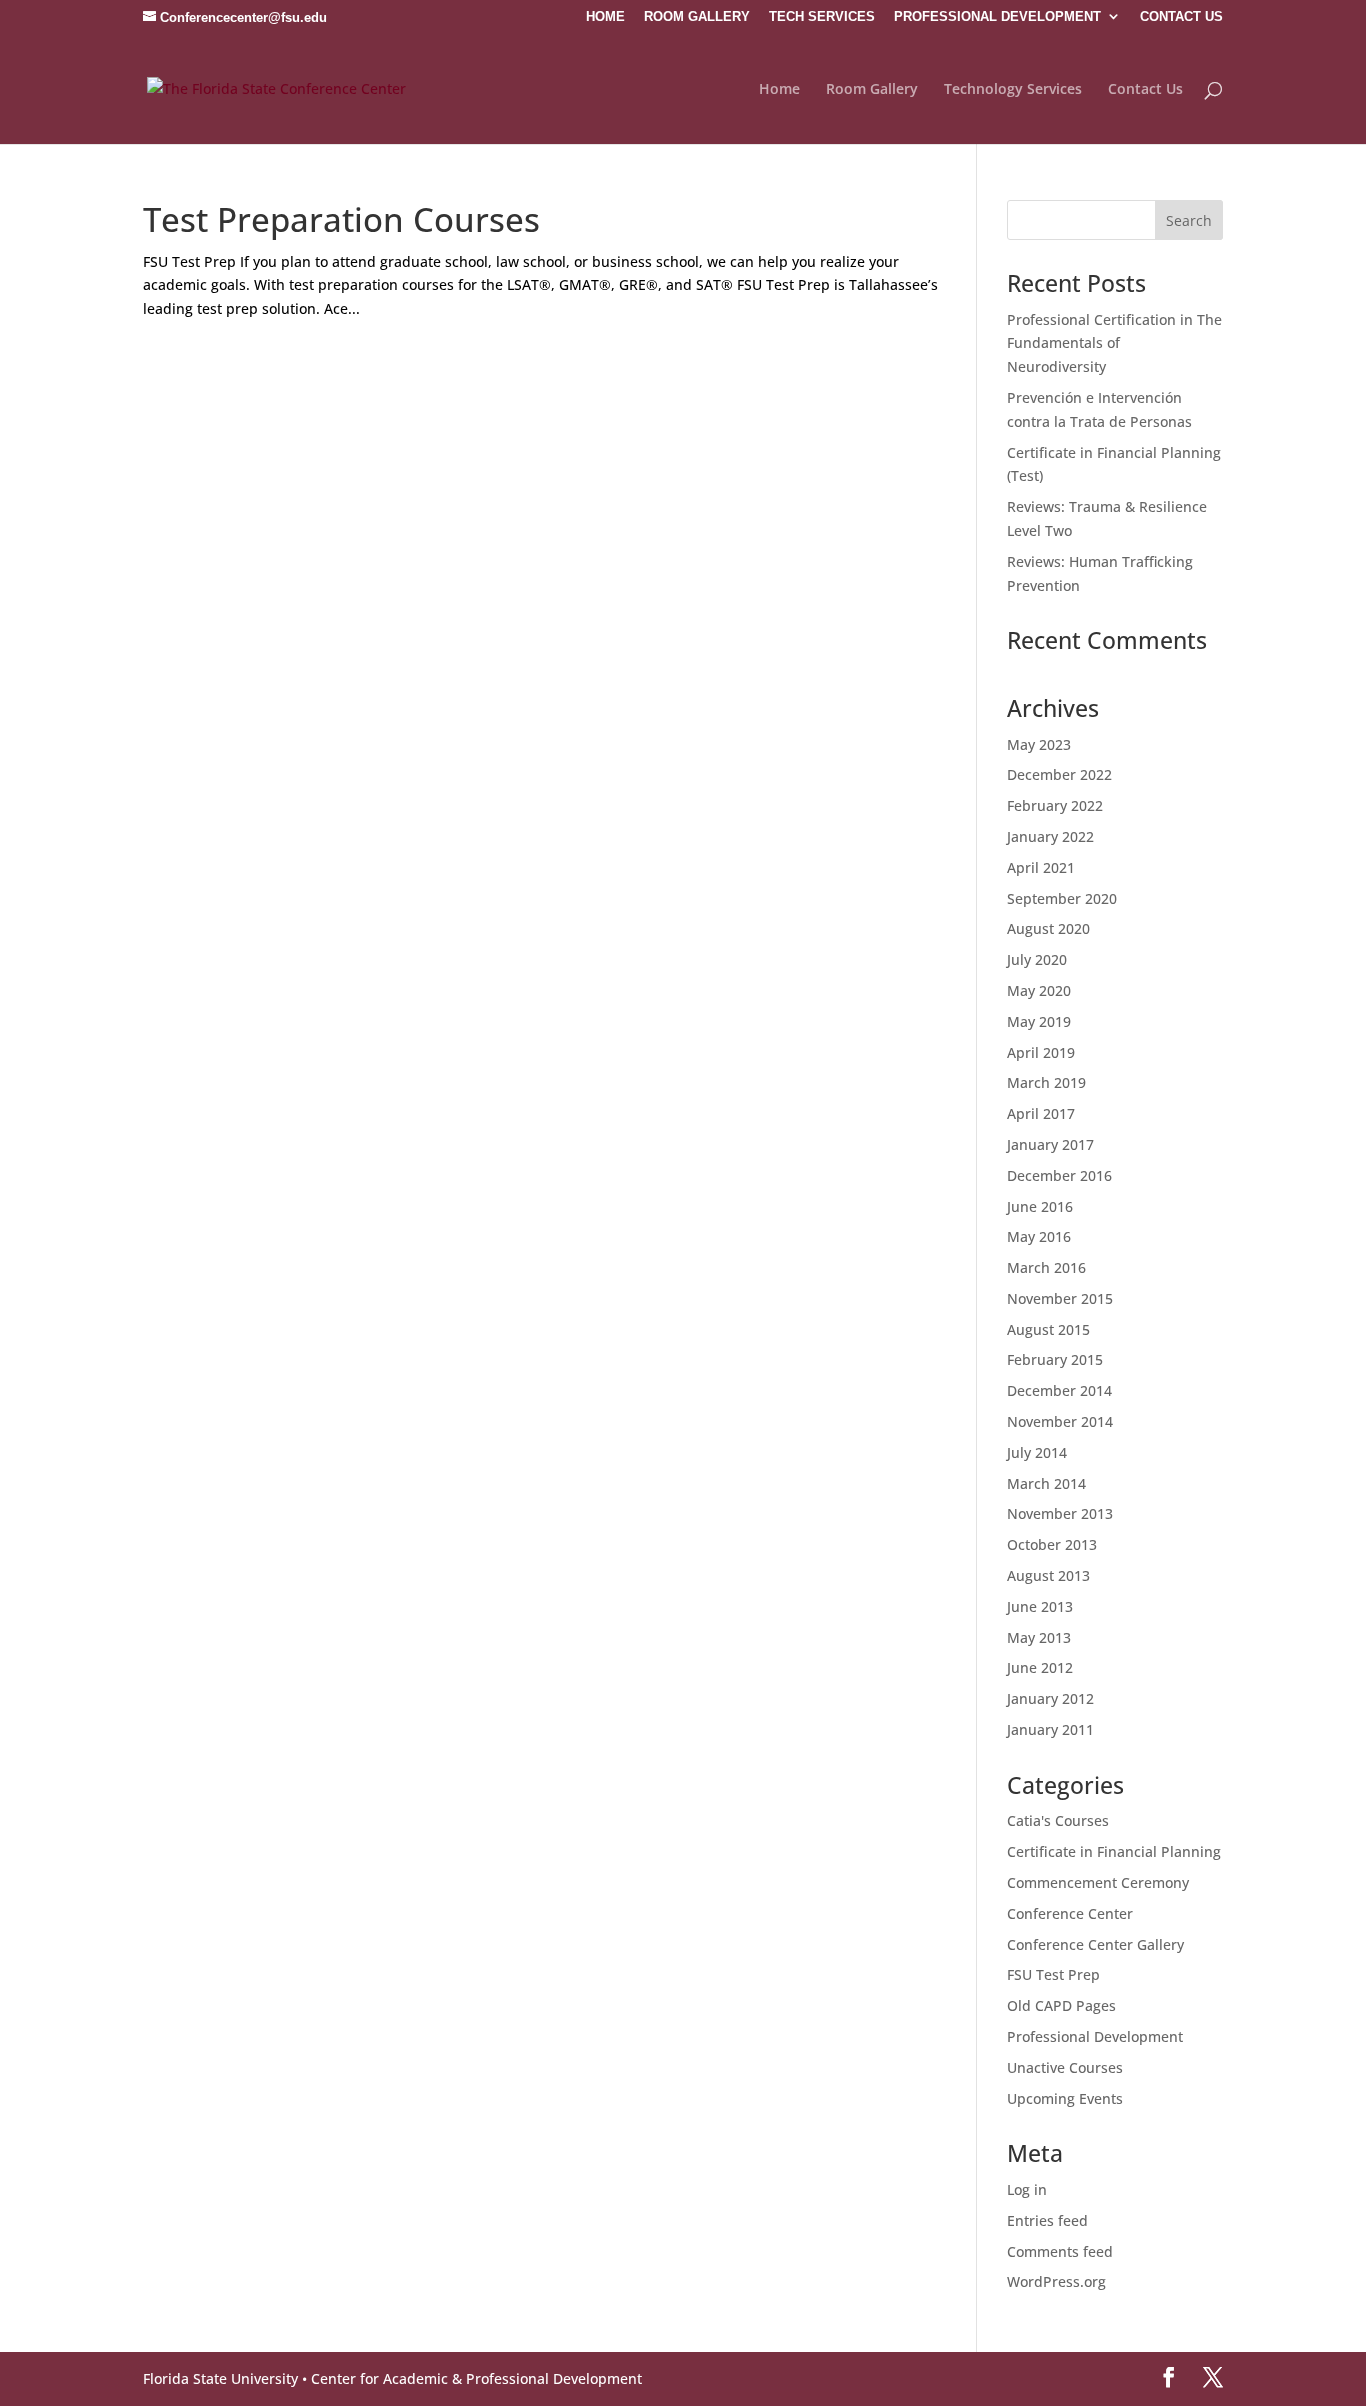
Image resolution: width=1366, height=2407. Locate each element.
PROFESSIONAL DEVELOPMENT (997, 17)
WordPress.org (1056, 2281)
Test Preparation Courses (341, 219)
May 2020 (1039, 990)
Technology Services (1013, 90)
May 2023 (1039, 744)
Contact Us (1145, 90)
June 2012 (1040, 1667)
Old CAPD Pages (1061, 2005)
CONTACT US (1181, 17)
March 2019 (1046, 1082)
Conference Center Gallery (1095, 1944)
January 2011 (1050, 1729)
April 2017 (1041, 1113)
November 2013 (1060, 1513)
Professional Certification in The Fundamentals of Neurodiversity (1114, 343)
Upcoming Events (1065, 2098)
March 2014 (1046, 1483)
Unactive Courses (1065, 2067)
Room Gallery (872, 90)
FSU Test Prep (1053, 1974)
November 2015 (1060, 1298)
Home (779, 90)
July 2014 (1037, 1452)
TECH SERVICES (822, 17)
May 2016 (1039, 1236)
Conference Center (1070, 1913)
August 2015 (1048, 1329)
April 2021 (1041, 867)
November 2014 (1060, 1421)
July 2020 (1037, 959)
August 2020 (1048, 928)
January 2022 (1050, 836)
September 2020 (1062, 898)
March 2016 (1046, 1267)
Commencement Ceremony (1098, 1882)
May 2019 (1039, 1021)
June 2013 (1040, 1606)
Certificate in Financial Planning (1114, 1851)
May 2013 (1039, 1637)
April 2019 (1041, 1052)
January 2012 (1050, 1698)
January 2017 (1050, 1144)
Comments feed (1060, 2251)
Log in (1027, 2189)
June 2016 (1040, 1206)
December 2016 (1059, 1175)
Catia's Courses (1058, 1820)
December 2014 (1059, 1390)
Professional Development (1095, 2036)
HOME (605, 17)
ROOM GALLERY (697, 17)
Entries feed (1047, 2220)
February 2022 (1055, 805)
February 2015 (1055, 1359)
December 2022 (1059, 774)
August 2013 (1048, 1575)
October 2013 (1052, 1544)
